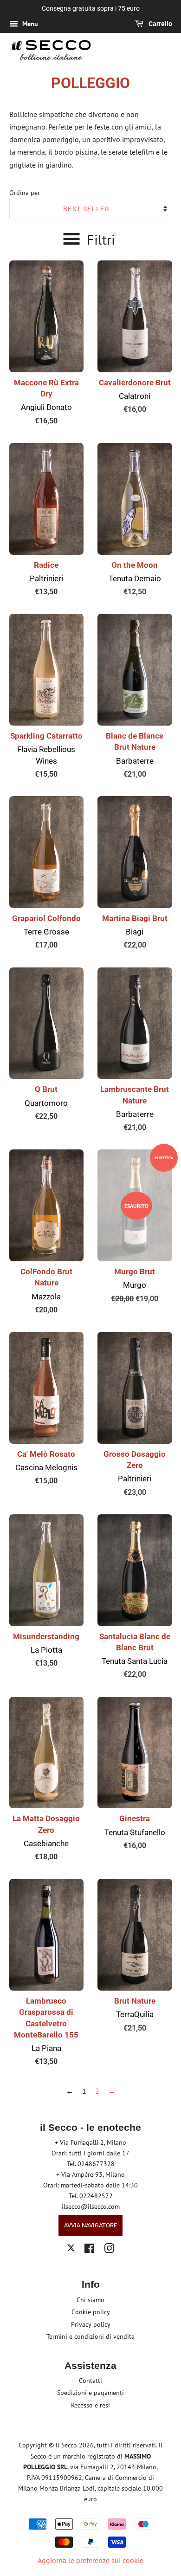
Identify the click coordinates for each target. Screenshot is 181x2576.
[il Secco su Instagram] (109, 2250)
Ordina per (25, 192)
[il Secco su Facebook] (89, 2250)
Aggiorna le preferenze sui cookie (90, 2560)
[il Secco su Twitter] (71, 2249)
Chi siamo (90, 2300)
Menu (29, 24)
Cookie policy (91, 2312)
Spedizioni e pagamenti (90, 2393)
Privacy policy (91, 2324)
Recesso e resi (90, 2405)
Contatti (90, 2381)
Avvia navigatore (90, 2225)
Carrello (160, 24)
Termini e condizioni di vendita (90, 2336)
